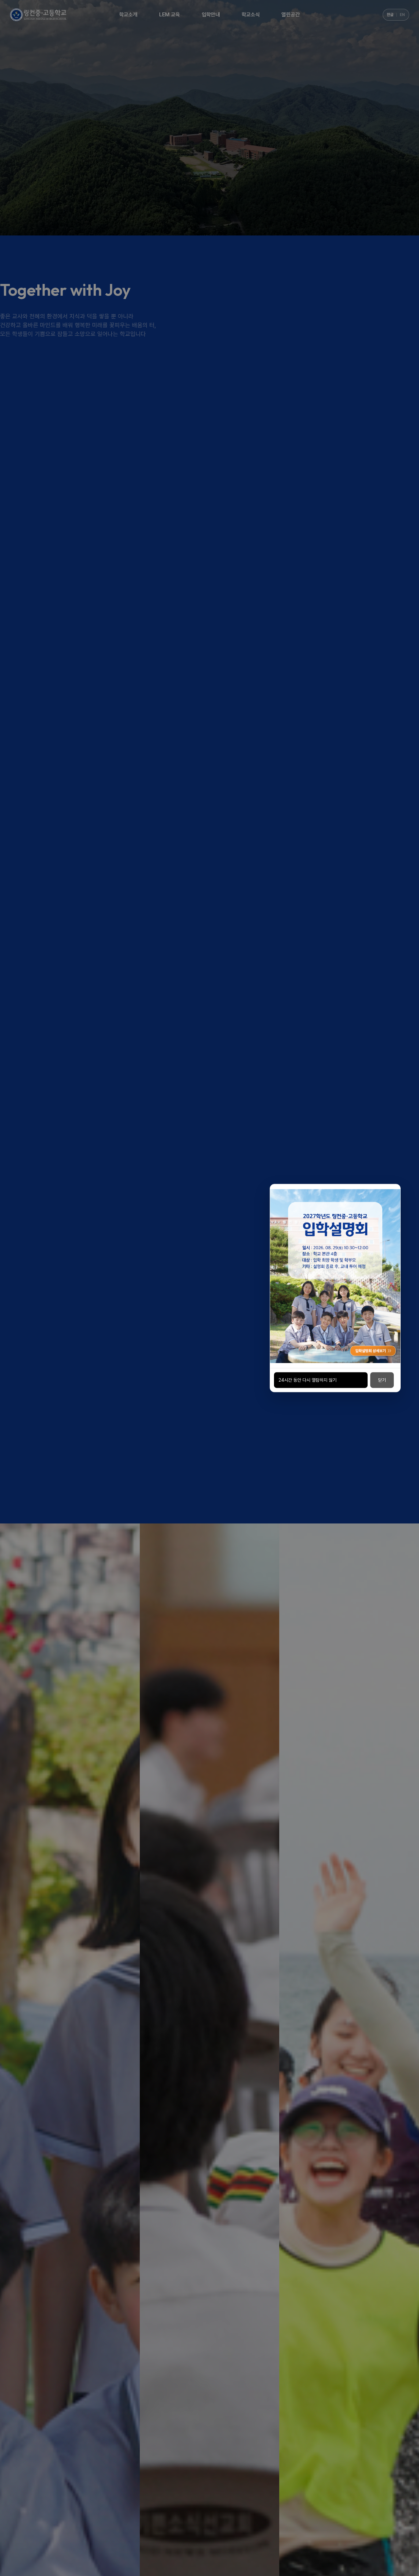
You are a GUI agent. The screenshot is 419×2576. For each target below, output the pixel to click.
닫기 (382, 1380)
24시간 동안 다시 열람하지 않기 (308, 1380)
